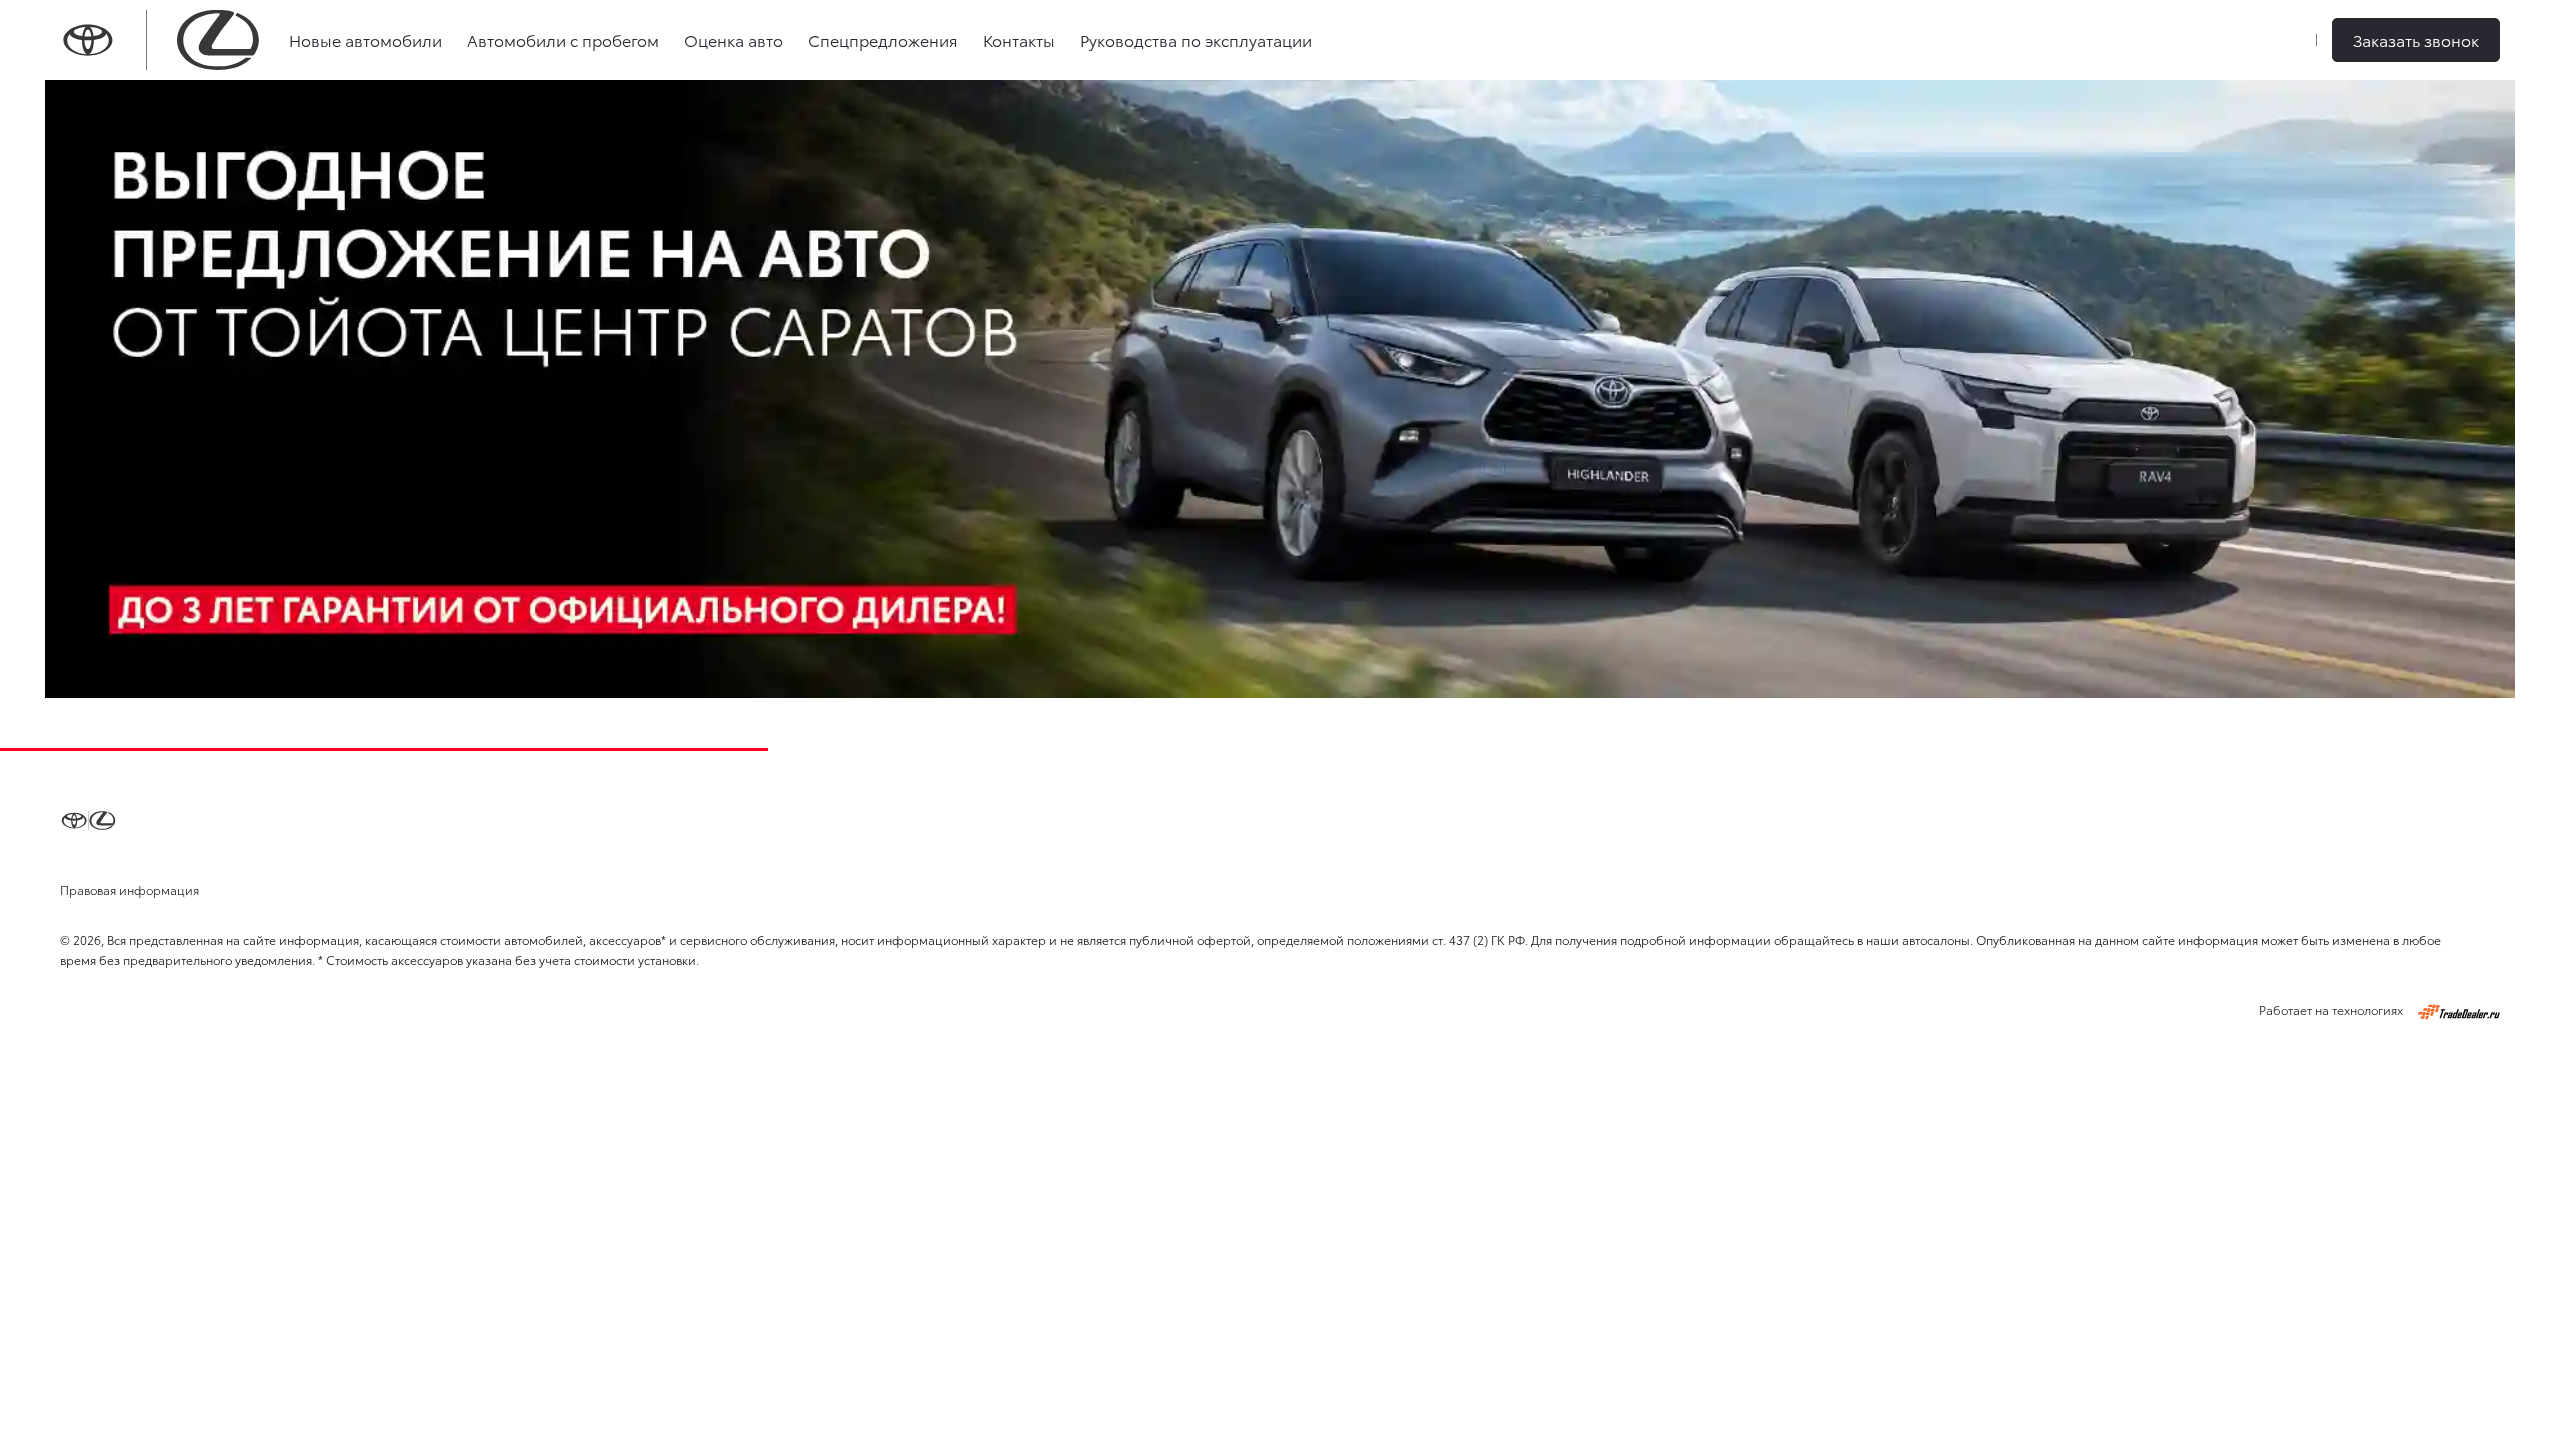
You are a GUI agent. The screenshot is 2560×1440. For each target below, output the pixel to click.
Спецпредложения (883, 39)
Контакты (1019, 39)
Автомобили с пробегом (563, 39)
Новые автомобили (365, 39)
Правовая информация (129, 889)
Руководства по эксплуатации (1196, 39)
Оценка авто (733, 39)
